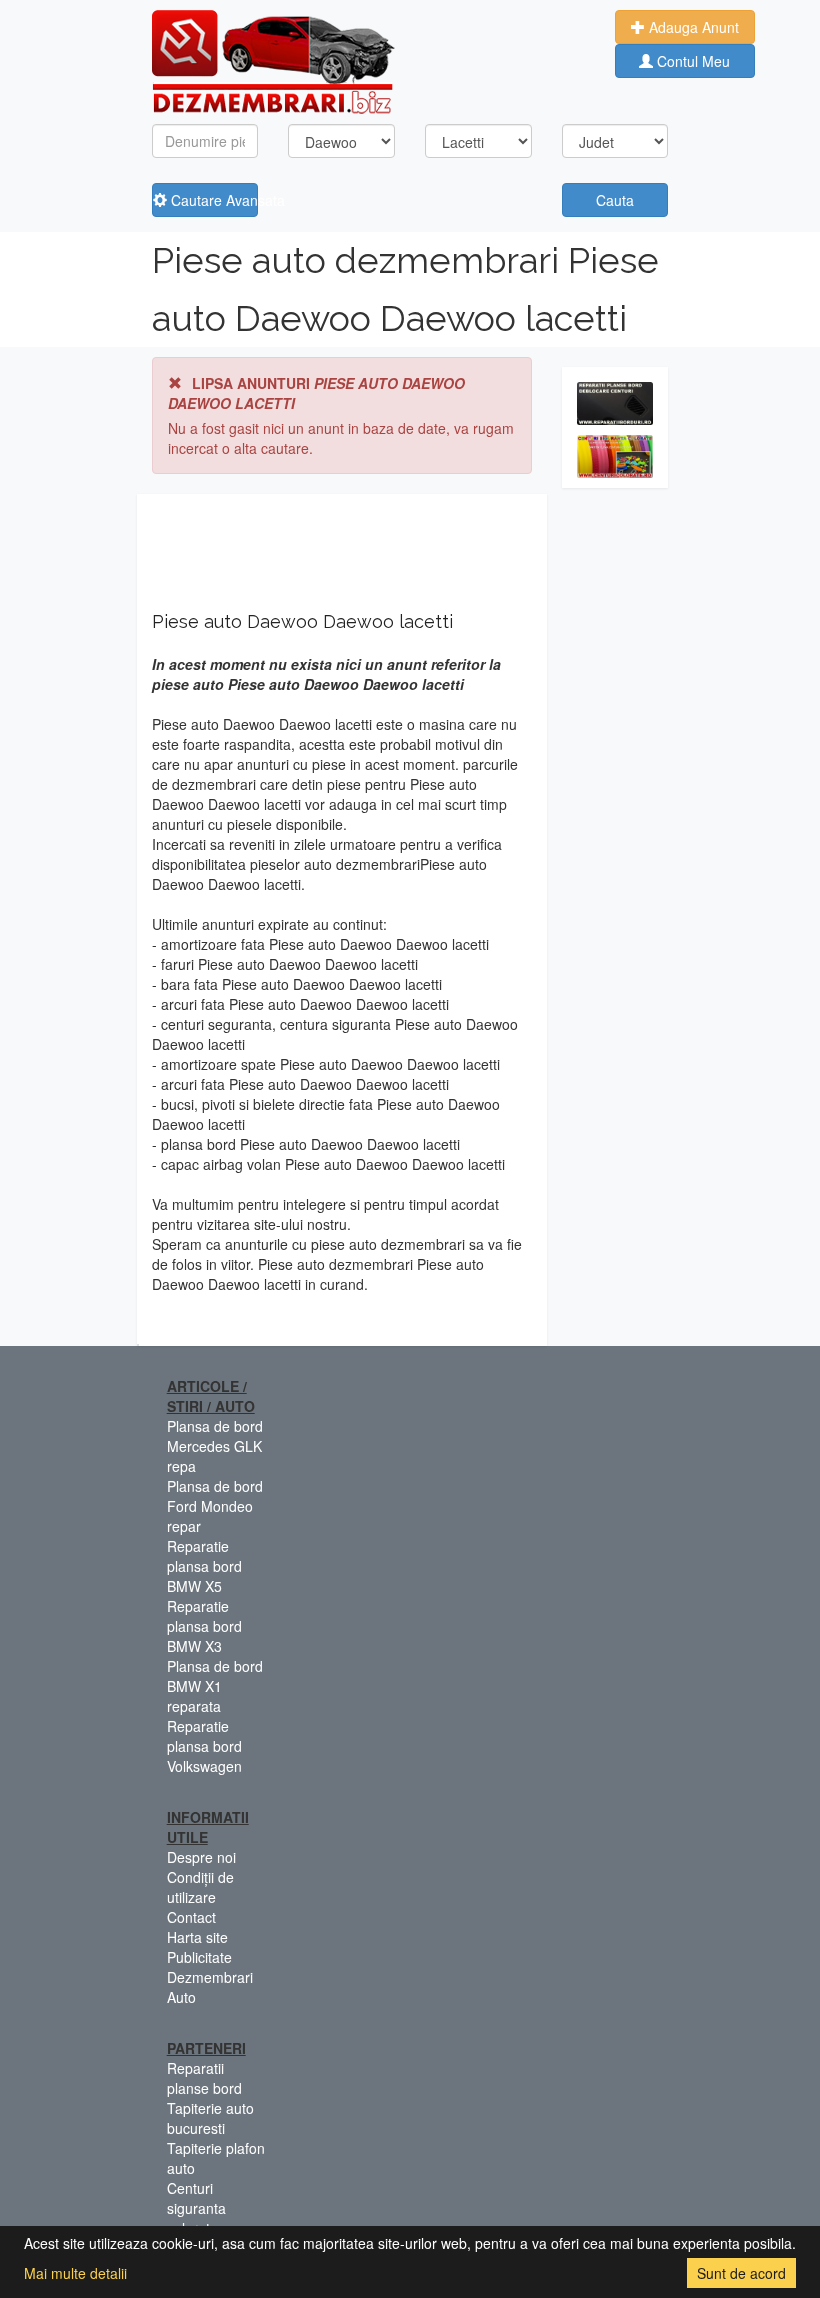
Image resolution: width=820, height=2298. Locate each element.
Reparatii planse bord (204, 2078)
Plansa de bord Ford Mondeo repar (215, 1506)
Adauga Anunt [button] (692, 27)
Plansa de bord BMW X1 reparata (215, 1686)
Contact (191, 1917)
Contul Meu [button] (691, 61)
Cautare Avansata (213, 200)
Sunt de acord (741, 2273)
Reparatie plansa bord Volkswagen (204, 1746)
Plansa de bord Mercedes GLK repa (215, 1446)
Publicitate (199, 1957)
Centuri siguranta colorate (196, 2208)
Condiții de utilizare (200, 1887)
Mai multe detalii (75, 2273)
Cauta (615, 200)
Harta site (197, 1937)
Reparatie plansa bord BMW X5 (204, 1566)
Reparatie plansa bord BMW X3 (204, 1626)
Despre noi (201, 1857)
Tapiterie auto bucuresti (210, 2118)
